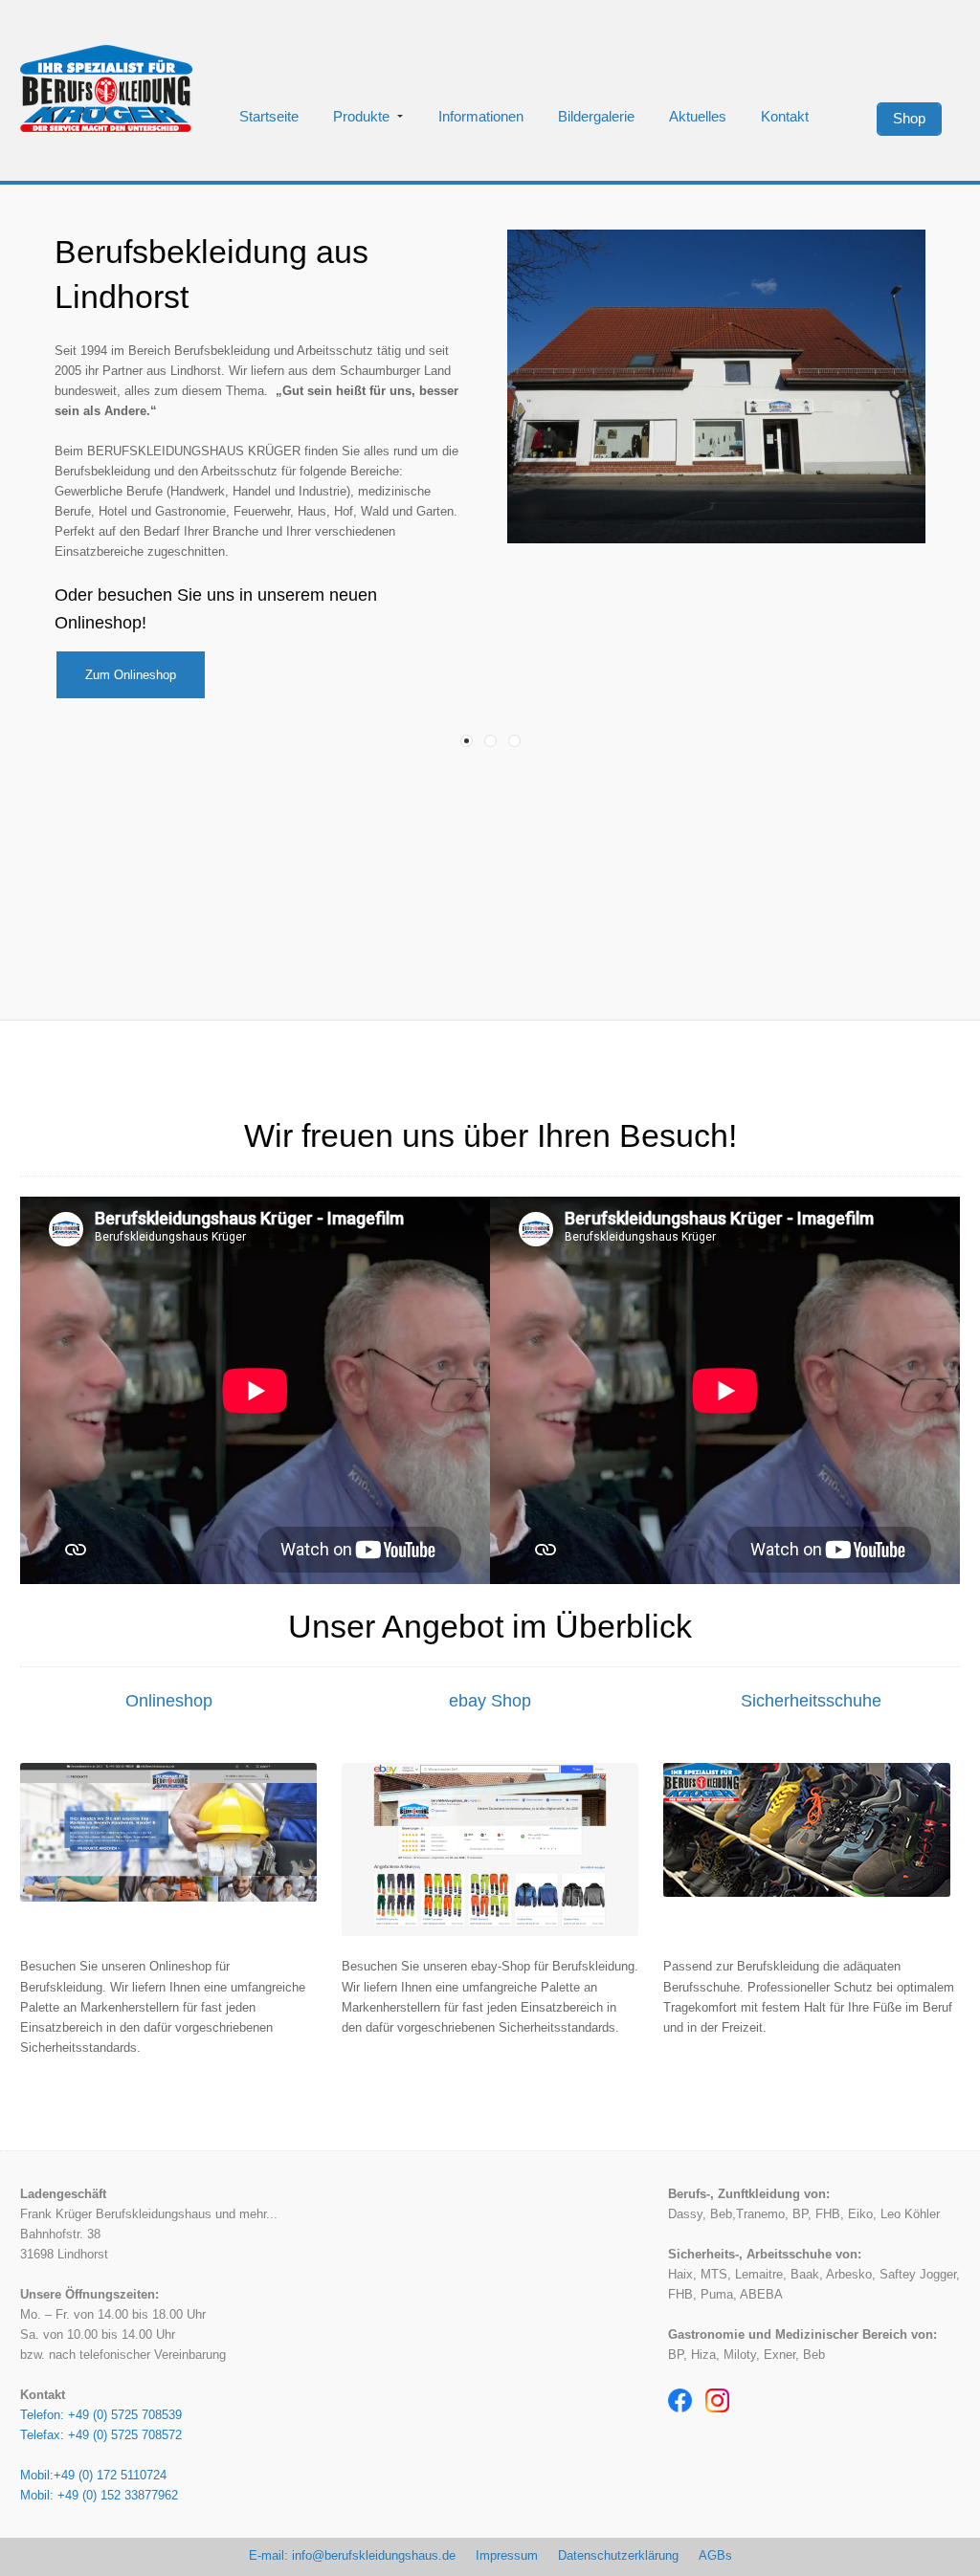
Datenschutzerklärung (618, 2555)
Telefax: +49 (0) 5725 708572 (101, 2435)
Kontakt (785, 117)
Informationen (481, 117)
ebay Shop (490, 1701)
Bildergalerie (596, 117)
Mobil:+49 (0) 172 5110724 (93, 2475)
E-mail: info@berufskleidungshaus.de (352, 2555)
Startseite (269, 117)
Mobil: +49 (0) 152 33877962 (99, 2495)
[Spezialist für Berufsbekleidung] (106, 88)
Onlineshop (169, 1701)
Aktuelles (698, 117)
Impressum (507, 2555)
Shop (909, 119)
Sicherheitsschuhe (811, 1701)
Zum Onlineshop (131, 675)
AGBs (715, 2555)
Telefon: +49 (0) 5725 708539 (101, 2415)
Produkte (361, 117)
